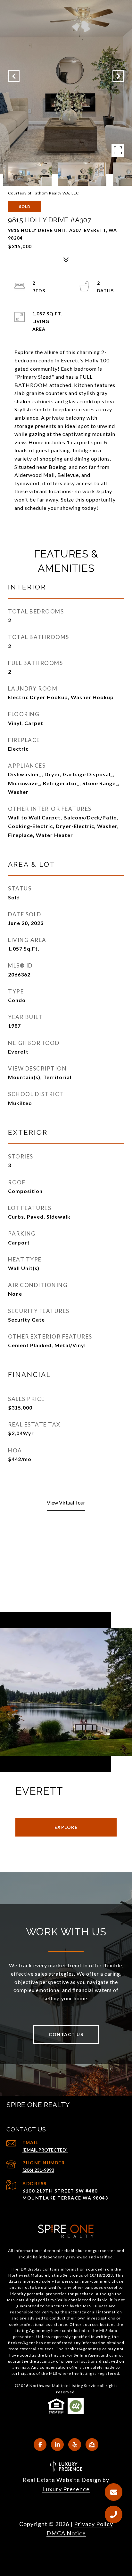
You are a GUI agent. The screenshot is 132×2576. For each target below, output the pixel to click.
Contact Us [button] (66, 2034)
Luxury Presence (66, 2489)
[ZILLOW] (92, 2445)
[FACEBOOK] (40, 2445)
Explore (66, 1827)
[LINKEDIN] (57, 2445)
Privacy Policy (94, 2524)
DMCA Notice (66, 2533)
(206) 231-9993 (38, 2170)
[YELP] (75, 2445)
